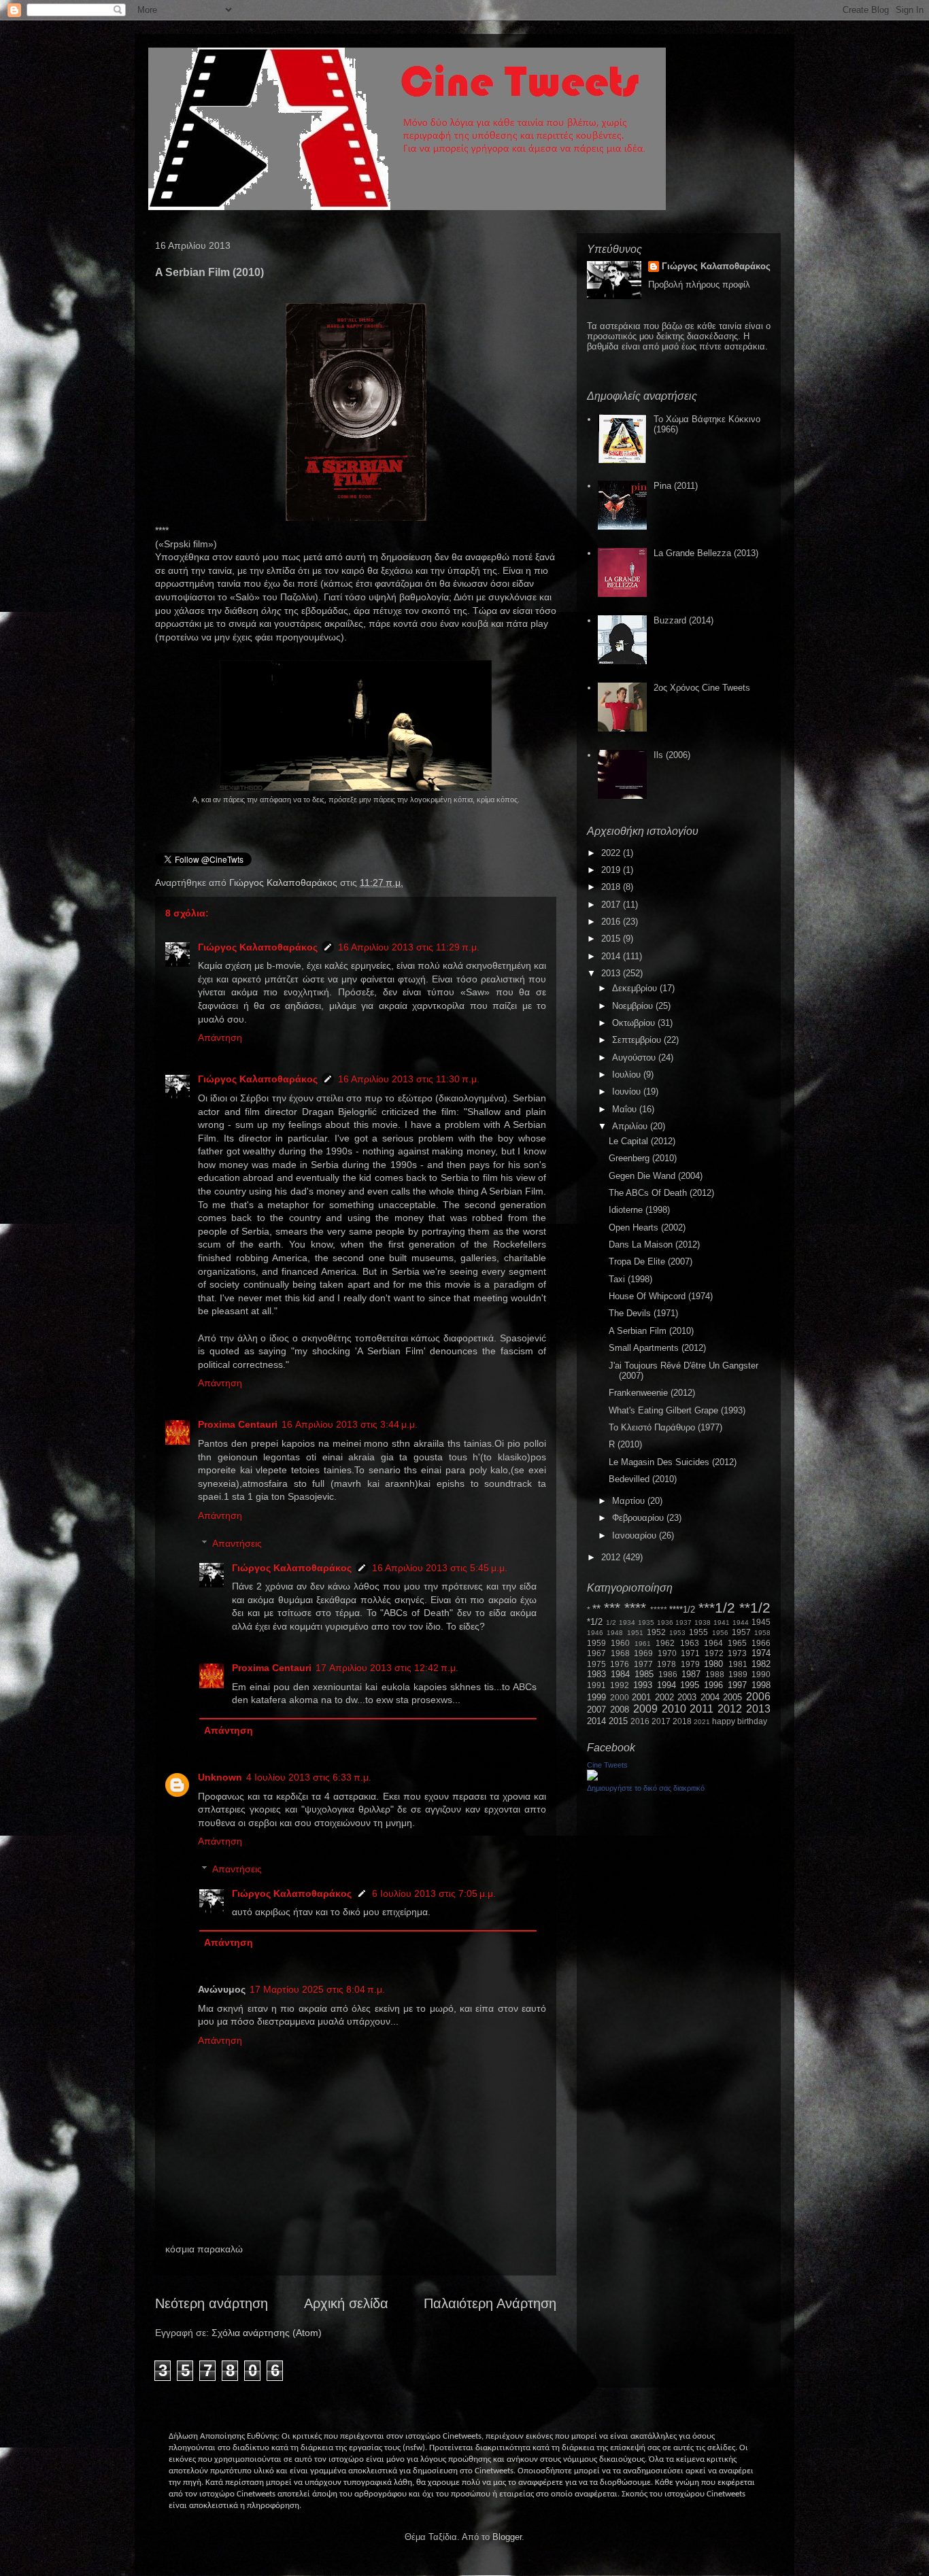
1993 (643, 1685)
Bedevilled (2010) (643, 1479)
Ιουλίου (628, 1075)
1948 (615, 1633)
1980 (713, 1664)
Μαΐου (626, 1109)
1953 (677, 1633)
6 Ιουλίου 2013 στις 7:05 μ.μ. (434, 1893)
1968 (620, 1653)
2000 (620, 1697)
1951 (635, 1633)
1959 (596, 1643)
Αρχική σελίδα (346, 2303)
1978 (666, 1664)
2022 (612, 853)
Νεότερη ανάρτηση (212, 2303)
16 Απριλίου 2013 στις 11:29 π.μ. (409, 947)
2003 (687, 1697)
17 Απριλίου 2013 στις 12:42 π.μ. (387, 1668)
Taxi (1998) (630, 1279)
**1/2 (755, 1608)
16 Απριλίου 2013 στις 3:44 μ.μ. (350, 1424)
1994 (666, 1685)
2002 (664, 1697)
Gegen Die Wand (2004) (656, 1176)
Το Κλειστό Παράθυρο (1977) (665, 1427)
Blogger (507, 2537)
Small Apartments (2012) (657, 1348)
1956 (720, 1633)
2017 (612, 905)
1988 (715, 1674)
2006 (758, 1697)
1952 (656, 1632)
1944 (741, 1622)
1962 (665, 1643)
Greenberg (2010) (643, 1158)
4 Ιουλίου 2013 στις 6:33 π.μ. (309, 1777)
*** (612, 1608)
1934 (627, 1622)
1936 (665, 1622)
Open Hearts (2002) (647, 1227)
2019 (612, 870)
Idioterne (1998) (639, 1210)
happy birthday (740, 1721)
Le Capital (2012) (642, 1141)
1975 (596, 1664)
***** (659, 1610)
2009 (645, 1709)
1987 (691, 1674)
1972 (714, 1653)
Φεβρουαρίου (639, 1518)
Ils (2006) (672, 755)
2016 (612, 922)
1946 (595, 1633)
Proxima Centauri (238, 1424)
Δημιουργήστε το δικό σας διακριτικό (646, 1788)
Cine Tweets (607, 1765)
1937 (683, 1622)
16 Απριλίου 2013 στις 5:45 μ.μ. (440, 1568)
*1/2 (595, 1622)
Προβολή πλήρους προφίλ (699, 285)
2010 (674, 1709)
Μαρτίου (630, 1501)
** (596, 1609)
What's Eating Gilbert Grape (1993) (677, 1410)
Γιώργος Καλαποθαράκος (285, 882)
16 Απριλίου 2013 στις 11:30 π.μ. (409, 1079)
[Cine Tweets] (592, 1778)
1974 (761, 1653)
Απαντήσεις (237, 1543)
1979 (690, 1664)
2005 (732, 1697)
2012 (612, 1557)
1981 (738, 1664)
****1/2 (682, 1610)
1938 (703, 1622)
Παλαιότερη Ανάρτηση (490, 2303)
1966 (761, 1643)
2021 (702, 1722)
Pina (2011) (676, 486)
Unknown (220, 1777)
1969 (643, 1653)
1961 (643, 1644)
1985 (644, 1674)
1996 (713, 1685)
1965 (737, 1643)
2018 (612, 887)
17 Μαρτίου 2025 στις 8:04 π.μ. (317, 1989)
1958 (762, 1633)
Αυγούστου (635, 1058)
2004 (710, 1697)
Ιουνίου (628, 1092)
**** (635, 1608)
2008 (620, 1710)
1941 (722, 1622)
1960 (620, 1643)
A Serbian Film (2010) (651, 1331)
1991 (596, 1685)
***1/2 (717, 1608)
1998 (761, 1685)
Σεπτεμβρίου (638, 1040)
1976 (620, 1664)
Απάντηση (220, 1037)
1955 (698, 1632)
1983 (596, 1674)
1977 (643, 1664)
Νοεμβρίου (634, 1006)
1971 (690, 1653)
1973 (737, 1653)
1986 (668, 1674)
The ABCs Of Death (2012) (661, 1193)
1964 (713, 1643)
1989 (738, 1674)
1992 (620, 1685)
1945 (761, 1622)
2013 (612, 973)
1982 (761, 1664)
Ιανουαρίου (636, 1535)
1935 (646, 1622)
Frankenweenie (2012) (652, 1393)
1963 (690, 1643)
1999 (596, 1697)
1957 (741, 1632)
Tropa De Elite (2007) (651, 1261)
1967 (596, 1653)
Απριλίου (631, 1126)
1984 (620, 1674)
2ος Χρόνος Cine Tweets (702, 688)
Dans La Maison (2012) (654, 1244)
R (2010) (625, 1444)
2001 (641, 1697)
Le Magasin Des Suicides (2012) (673, 1462)
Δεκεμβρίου (636, 988)
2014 (612, 956)
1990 (761, 1674)
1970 (667, 1653)
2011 (702, 1709)
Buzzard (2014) (683, 620)
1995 (690, 1685)
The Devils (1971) (643, 1313)
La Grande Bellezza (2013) (706, 553)
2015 (612, 939)
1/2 (611, 1622)
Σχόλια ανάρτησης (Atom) (267, 2333)
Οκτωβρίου (635, 1023)
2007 (596, 1710)
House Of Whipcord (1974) (661, 1296)
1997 (737, 1685)
